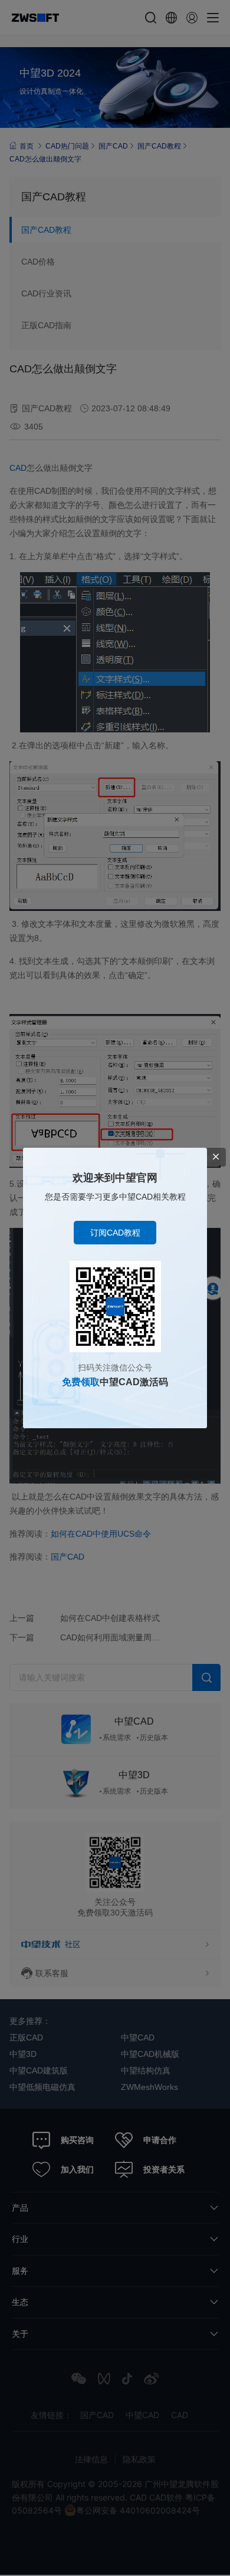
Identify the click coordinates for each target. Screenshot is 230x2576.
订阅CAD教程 (115, 1233)
